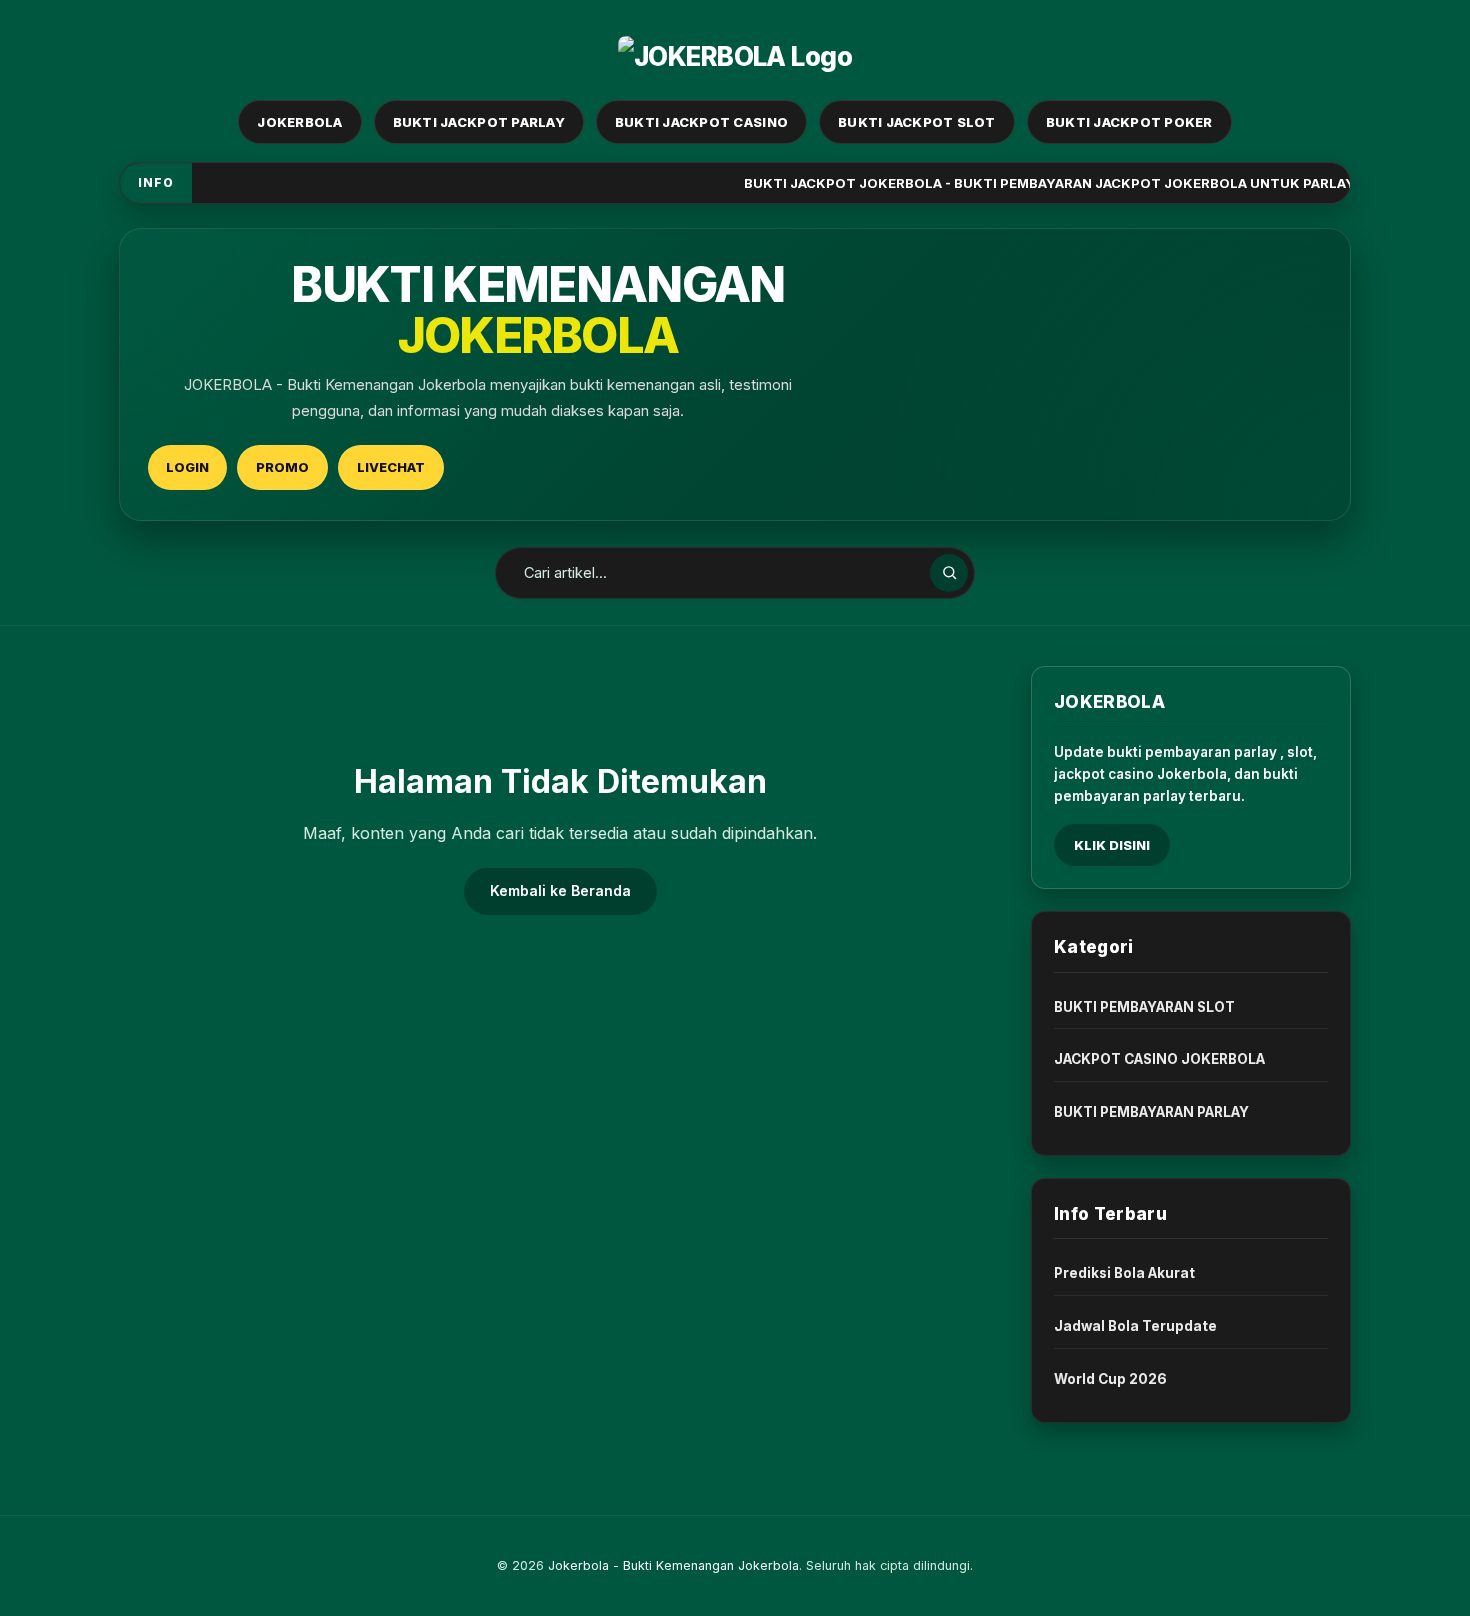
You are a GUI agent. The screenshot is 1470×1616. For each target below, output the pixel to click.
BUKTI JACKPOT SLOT (917, 122)
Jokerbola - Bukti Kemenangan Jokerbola (673, 1565)
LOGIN (187, 467)
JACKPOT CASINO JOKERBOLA (1159, 1059)
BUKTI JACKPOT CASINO (701, 122)
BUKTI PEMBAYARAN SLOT (1144, 1007)
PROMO (282, 467)
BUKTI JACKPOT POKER (1129, 122)
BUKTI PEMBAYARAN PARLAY (1151, 1112)
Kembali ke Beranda (560, 890)
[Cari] (949, 573)
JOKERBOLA (299, 122)
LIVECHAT (391, 467)
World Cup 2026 (1110, 1379)
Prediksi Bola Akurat (1124, 1273)
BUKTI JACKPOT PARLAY (479, 122)
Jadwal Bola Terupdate (1135, 1326)
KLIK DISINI (1112, 845)
